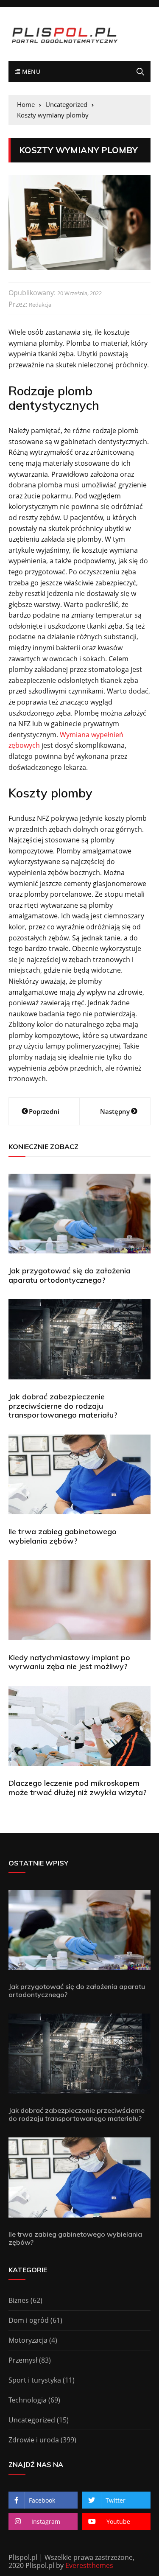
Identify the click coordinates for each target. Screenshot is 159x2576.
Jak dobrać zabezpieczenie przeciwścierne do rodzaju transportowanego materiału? (63, 1406)
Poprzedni (44, 1111)
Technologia (28, 2400)
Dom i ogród (29, 2320)
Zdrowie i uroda (34, 2440)
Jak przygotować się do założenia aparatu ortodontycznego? (70, 1275)
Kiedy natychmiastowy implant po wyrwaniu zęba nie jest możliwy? (69, 1662)
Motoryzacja (28, 2340)
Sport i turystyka (35, 2380)
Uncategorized (32, 2420)
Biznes (19, 2300)
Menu (30, 71)
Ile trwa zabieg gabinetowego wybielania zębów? (63, 1536)
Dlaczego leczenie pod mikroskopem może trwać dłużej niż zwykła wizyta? (78, 1788)
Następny (115, 1111)
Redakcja (40, 305)
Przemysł (23, 2360)
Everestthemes (89, 2565)
